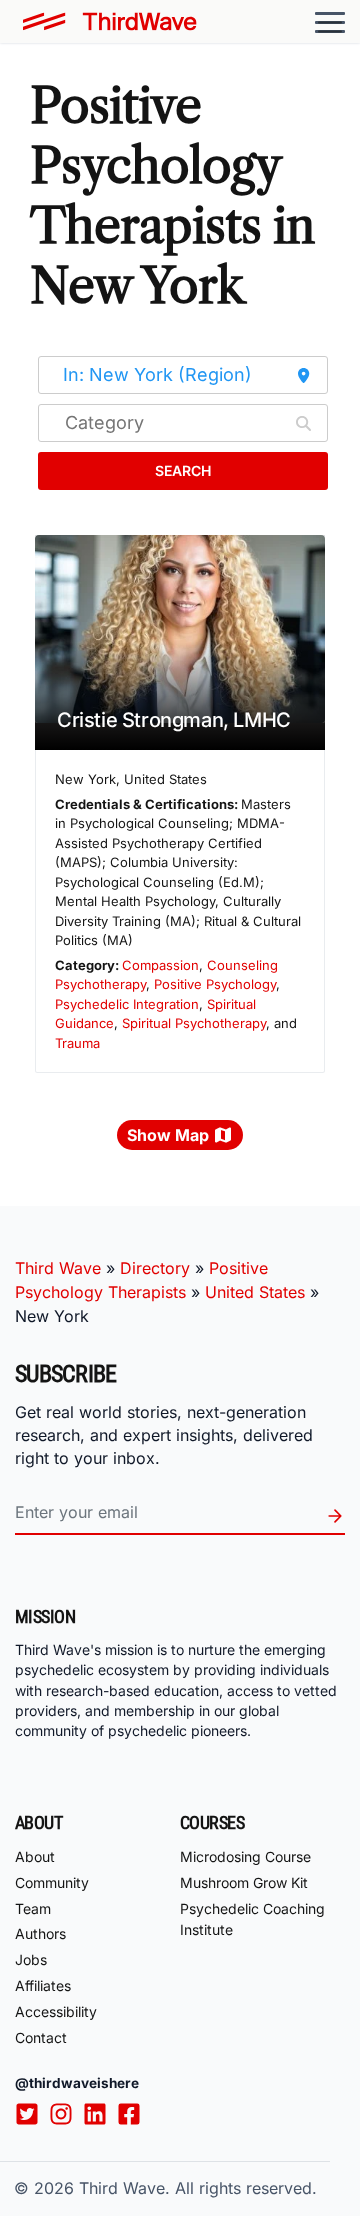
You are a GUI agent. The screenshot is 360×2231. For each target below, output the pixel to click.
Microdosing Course (245, 1856)
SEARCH (183, 470)
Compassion (160, 965)
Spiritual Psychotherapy (194, 1023)
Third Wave (58, 1268)
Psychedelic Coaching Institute (252, 1919)
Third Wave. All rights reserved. (198, 2188)
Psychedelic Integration (127, 1004)
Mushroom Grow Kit (244, 1882)
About (35, 1856)
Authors (40, 1933)
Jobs (31, 1959)
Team (33, 1908)
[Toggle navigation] (330, 22)
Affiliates (43, 1985)
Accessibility (56, 2011)
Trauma (77, 1043)
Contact (41, 2037)
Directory (155, 1268)
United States (255, 1292)
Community (52, 1882)
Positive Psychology (215, 984)
